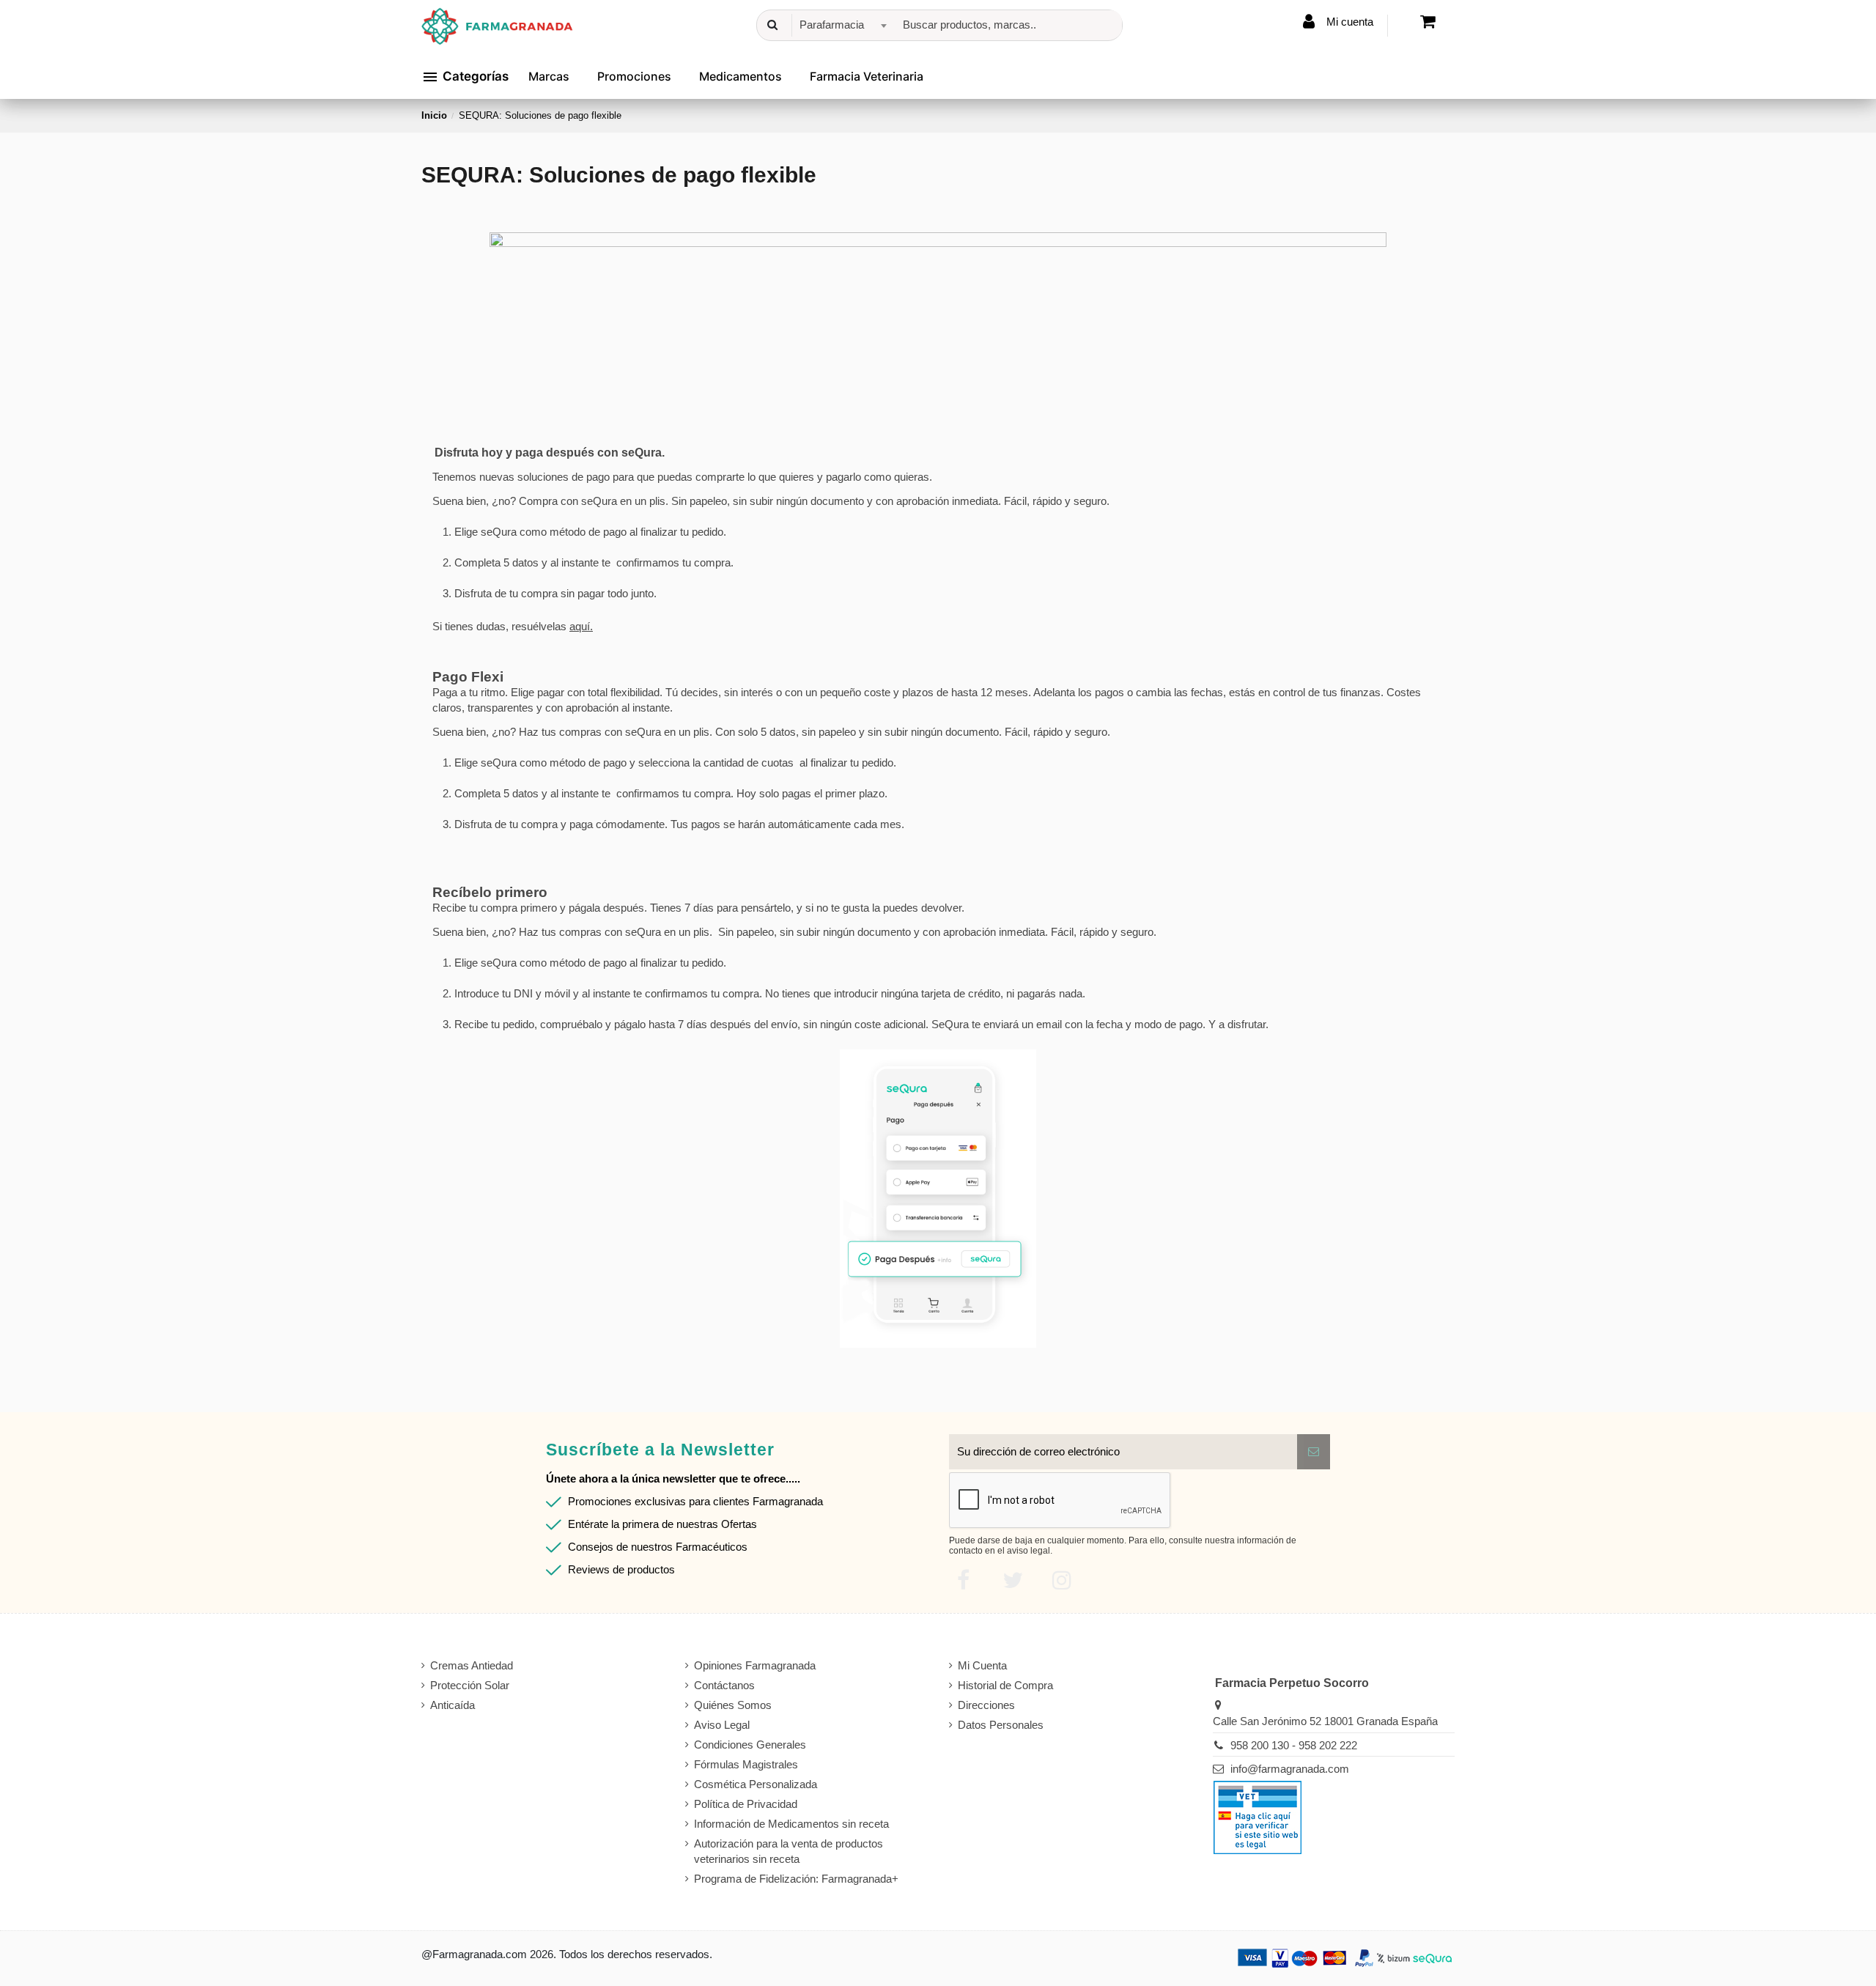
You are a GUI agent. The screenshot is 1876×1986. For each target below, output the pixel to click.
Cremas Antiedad (472, 1665)
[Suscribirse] (1314, 1452)
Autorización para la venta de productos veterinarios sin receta (789, 1851)
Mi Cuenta (982, 1665)
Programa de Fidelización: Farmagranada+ (796, 1879)
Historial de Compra (1005, 1685)
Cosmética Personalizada (756, 1784)
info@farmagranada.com (1290, 1769)
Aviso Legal (722, 1725)
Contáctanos (724, 1685)
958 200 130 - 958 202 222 (1294, 1745)
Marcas (549, 76)
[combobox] (841, 25)
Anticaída (453, 1705)
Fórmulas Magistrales (746, 1764)
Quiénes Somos (733, 1705)
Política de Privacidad (746, 1804)
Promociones (634, 76)
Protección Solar (470, 1685)
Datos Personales (1001, 1725)
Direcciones (986, 1705)
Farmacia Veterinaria (867, 76)
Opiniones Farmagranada (755, 1665)
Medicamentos (741, 76)
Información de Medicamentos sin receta (791, 1824)
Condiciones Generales (750, 1745)
